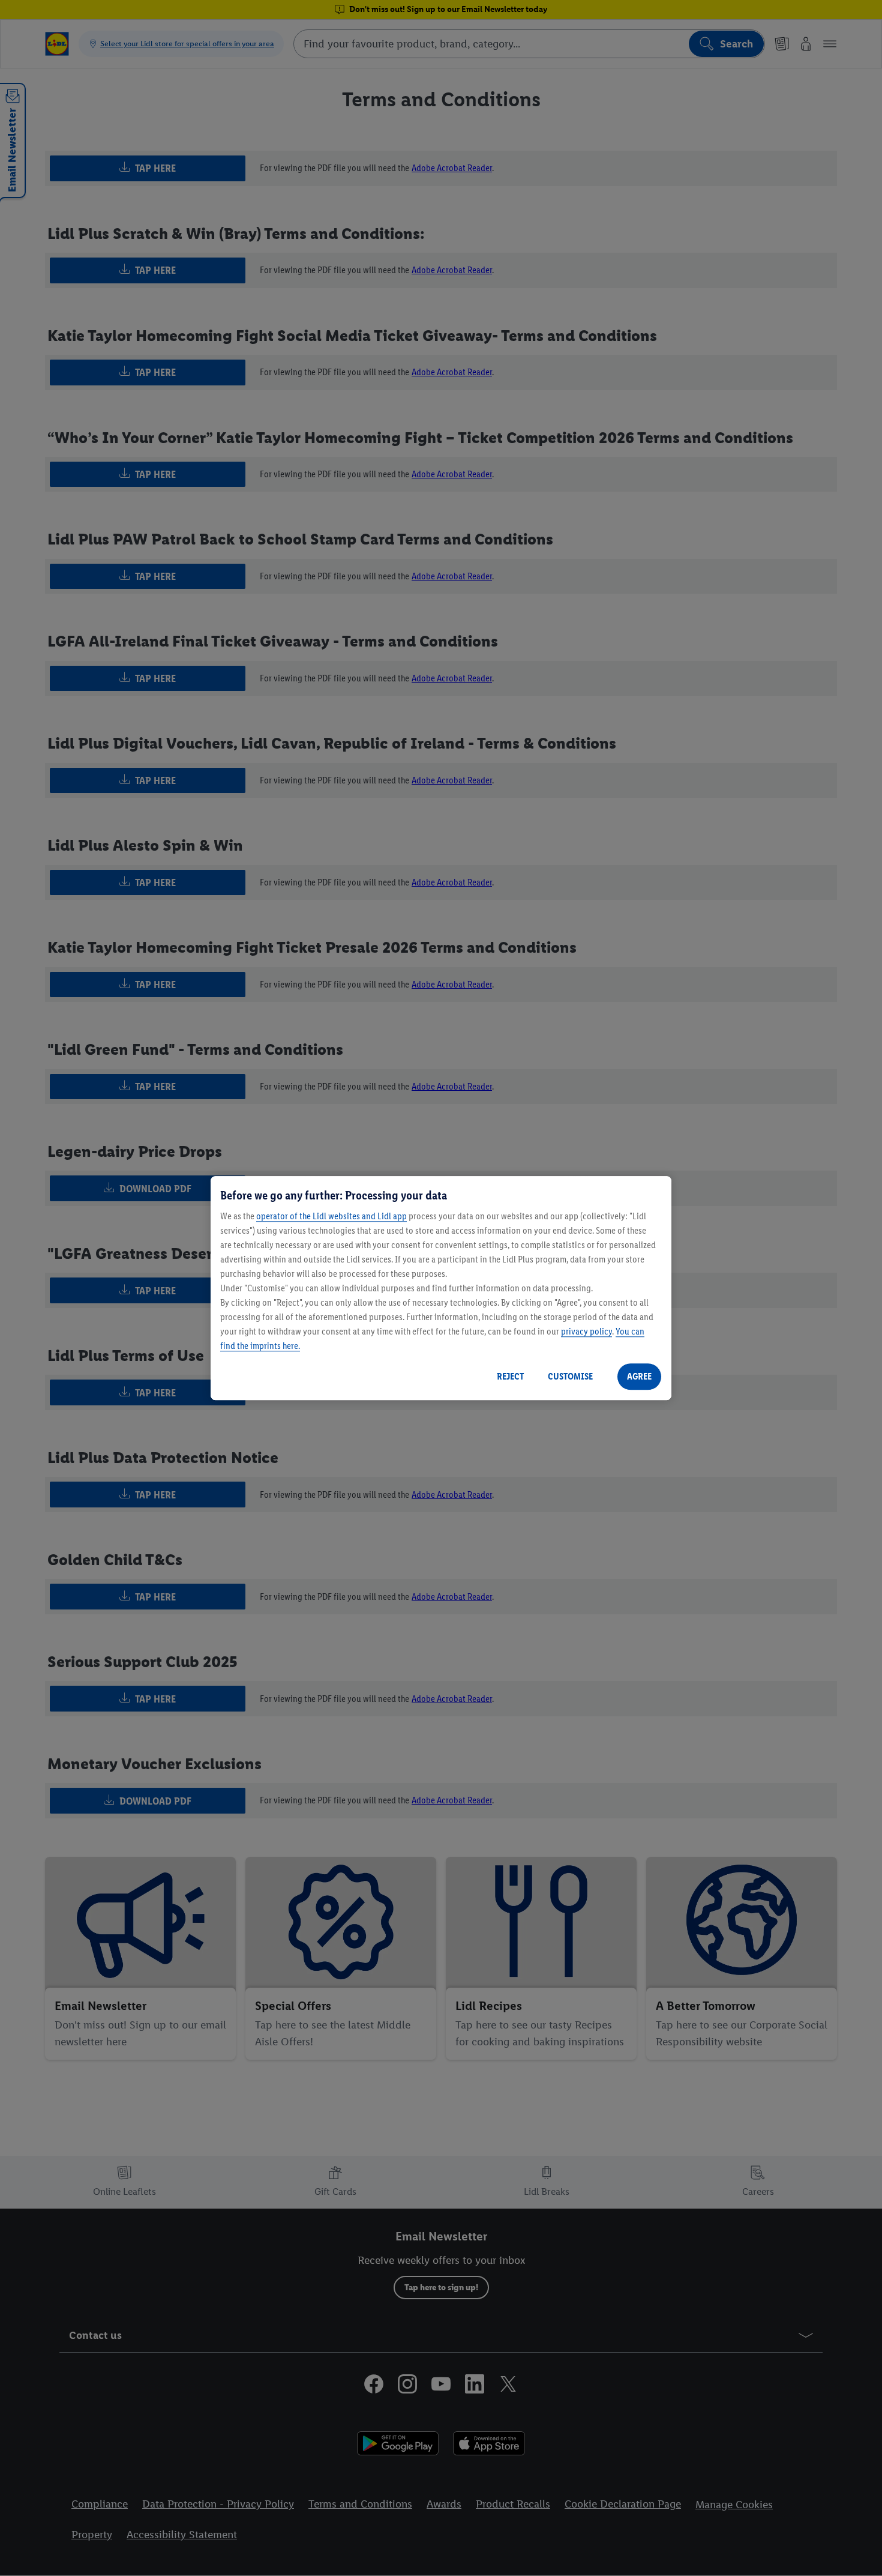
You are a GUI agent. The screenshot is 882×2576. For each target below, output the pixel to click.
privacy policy (586, 1331)
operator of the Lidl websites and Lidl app (331, 1216)
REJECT (510, 1376)
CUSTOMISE (570, 1376)
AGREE (639, 1376)
